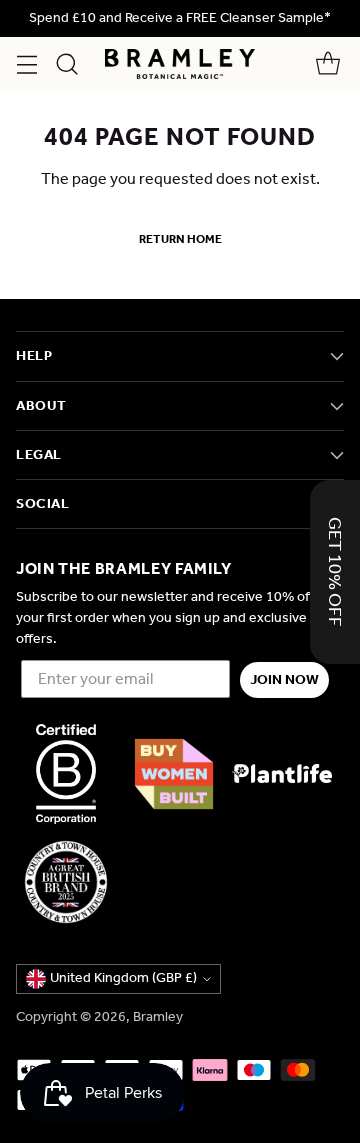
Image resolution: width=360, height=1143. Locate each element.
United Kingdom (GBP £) (123, 977)
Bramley (158, 1016)
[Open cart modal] (327, 64)
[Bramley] (180, 64)
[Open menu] (26, 64)
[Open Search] (66, 64)
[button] (335, 572)
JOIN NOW (284, 679)
